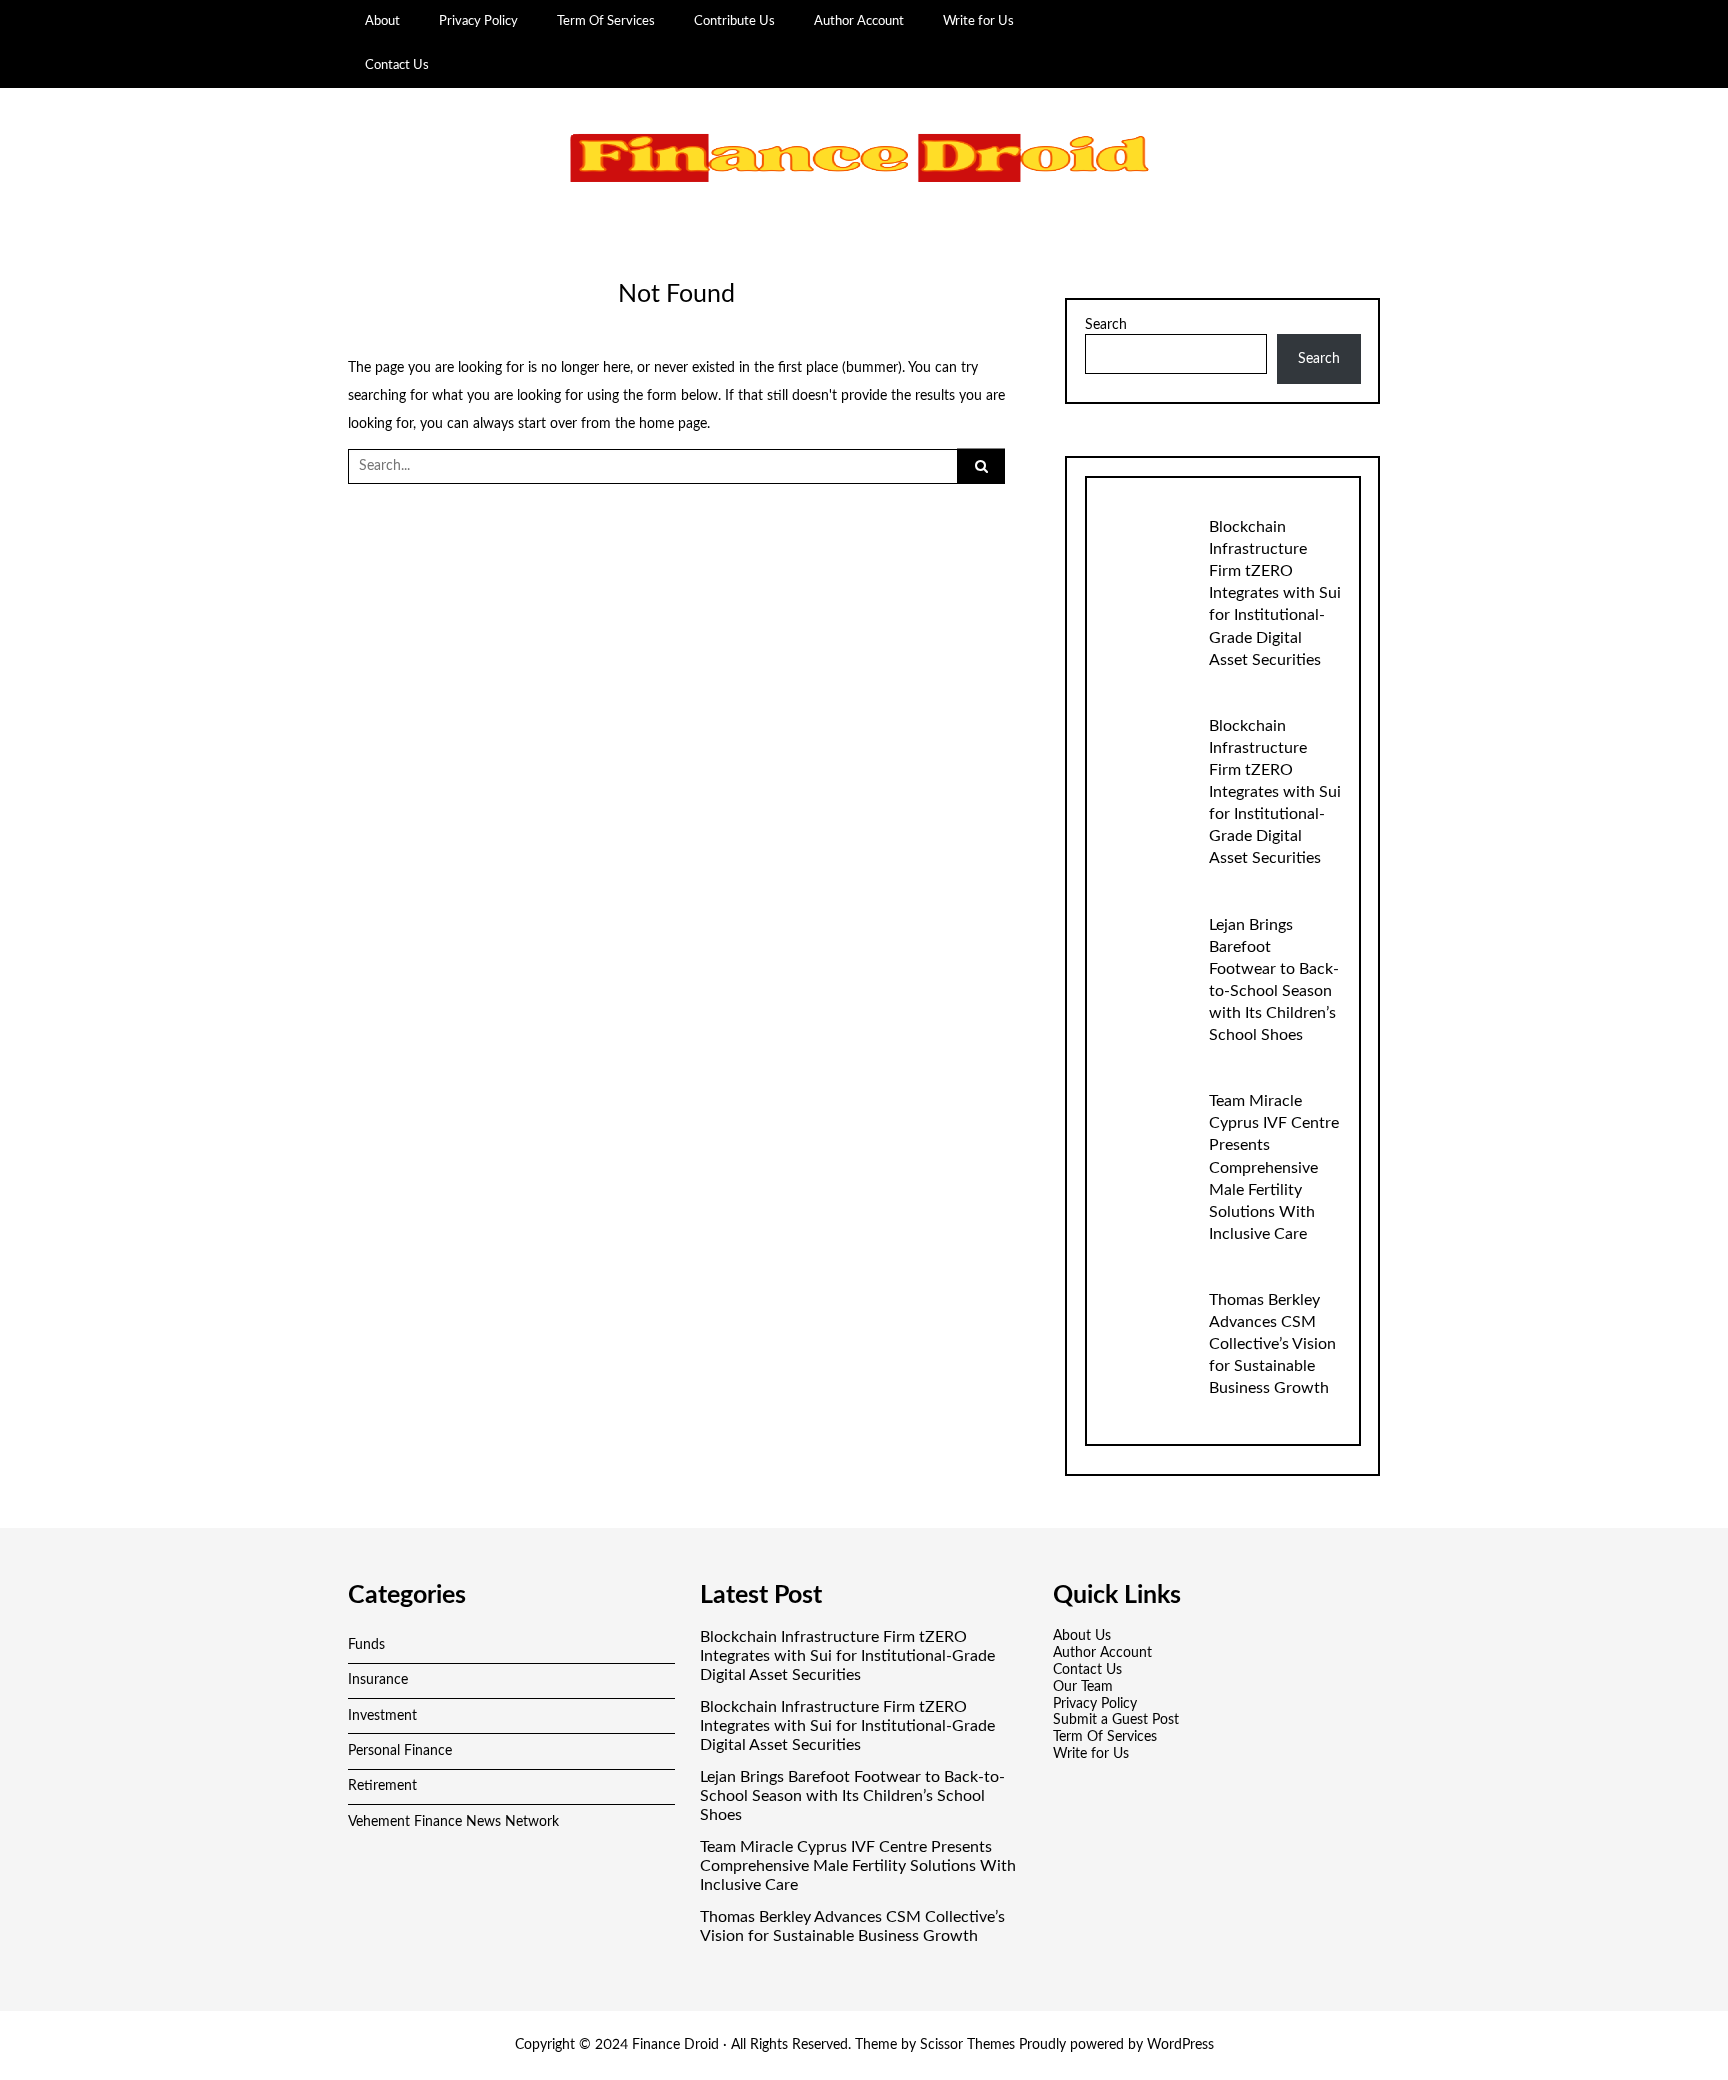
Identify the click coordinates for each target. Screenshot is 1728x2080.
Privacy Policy (478, 21)
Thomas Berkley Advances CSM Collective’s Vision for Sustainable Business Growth (1272, 1344)
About (382, 21)
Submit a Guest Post (1116, 1720)
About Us (1082, 1636)
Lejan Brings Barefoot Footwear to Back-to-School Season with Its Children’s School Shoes (852, 1796)
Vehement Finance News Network (453, 1822)
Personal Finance (400, 1751)
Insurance (378, 1680)
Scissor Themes (967, 2045)
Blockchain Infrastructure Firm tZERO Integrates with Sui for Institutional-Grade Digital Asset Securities (1275, 593)
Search (1106, 325)
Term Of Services (606, 21)
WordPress (1180, 2045)
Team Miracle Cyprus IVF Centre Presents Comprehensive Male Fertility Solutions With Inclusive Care (1274, 1167)
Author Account (859, 21)
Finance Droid (675, 2045)
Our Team (1083, 1687)
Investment (382, 1716)
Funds (366, 1645)
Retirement (382, 1786)
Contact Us (397, 65)
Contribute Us (734, 21)
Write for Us (978, 21)
